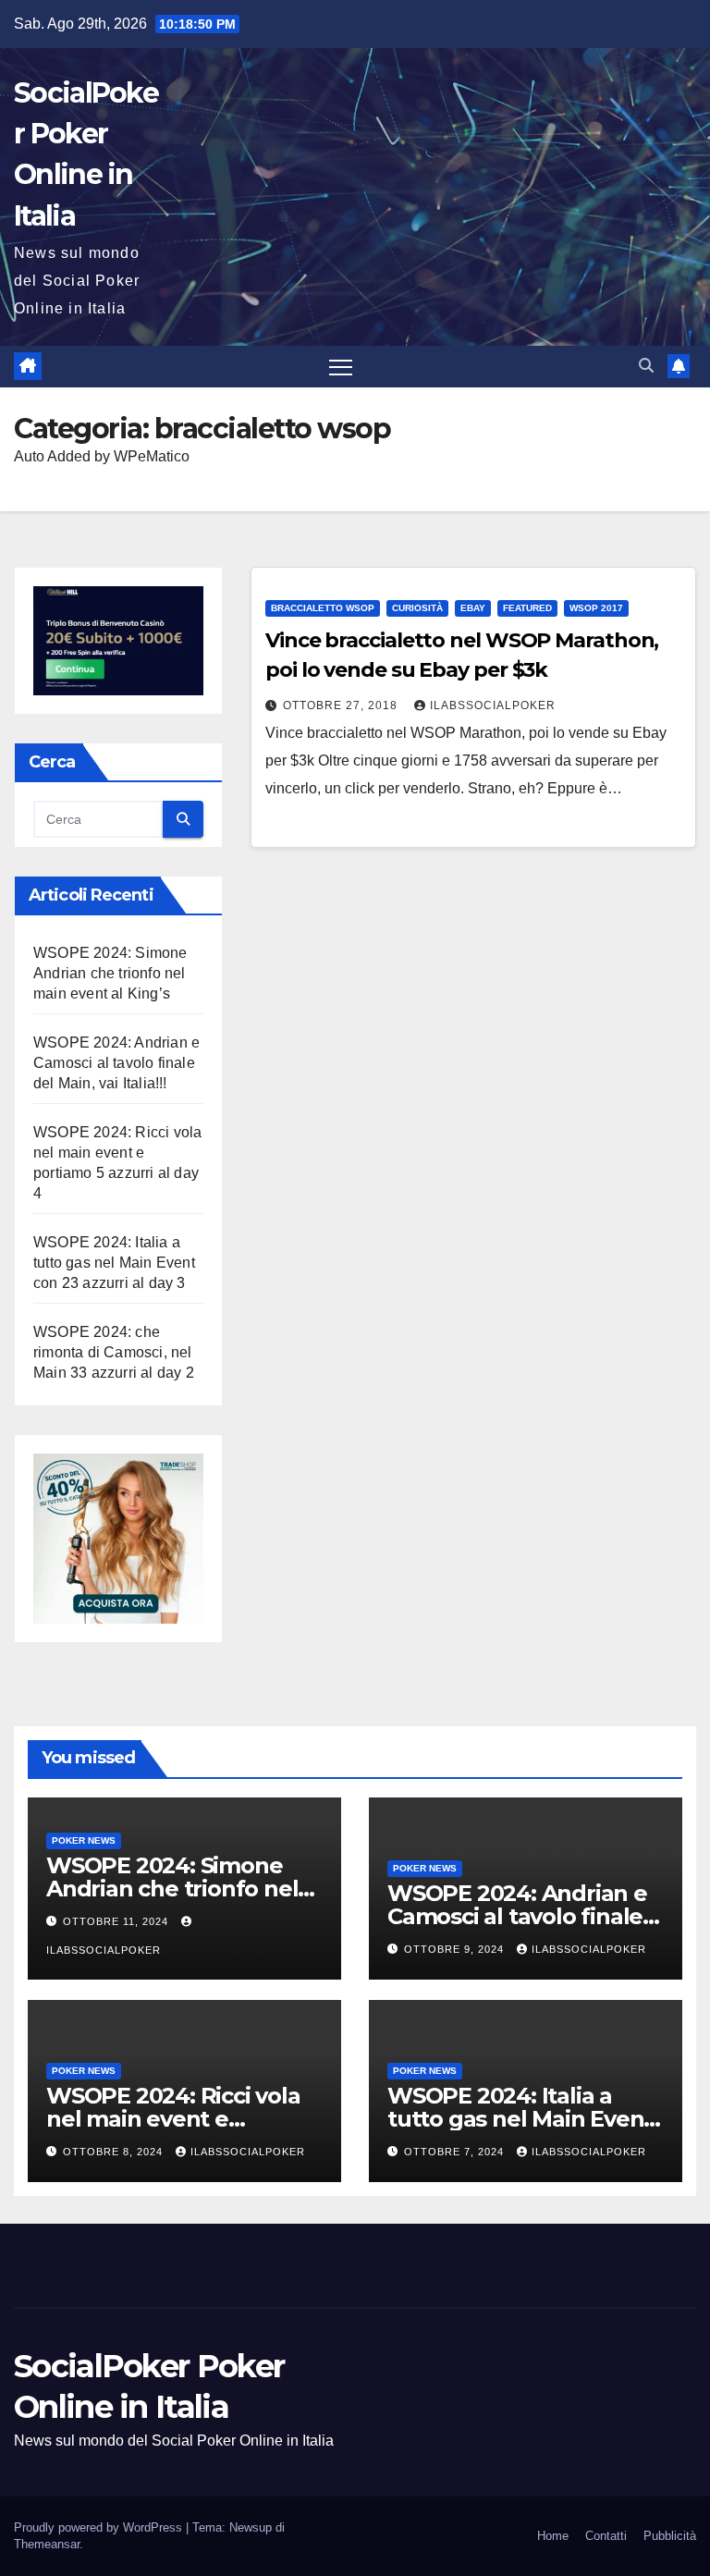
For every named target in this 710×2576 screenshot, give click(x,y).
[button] (646, 366)
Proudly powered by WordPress (100, 2527)
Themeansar (47, 2544)
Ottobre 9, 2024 (456, 1949)
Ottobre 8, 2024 (115, 2152)
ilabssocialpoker (493, 705)
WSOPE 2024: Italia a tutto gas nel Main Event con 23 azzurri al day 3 (114, 1263)
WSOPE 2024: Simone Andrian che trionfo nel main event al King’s (110, 973)
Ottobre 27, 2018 (342, 705)
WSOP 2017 (596, 608)
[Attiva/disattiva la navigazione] (341, 367)
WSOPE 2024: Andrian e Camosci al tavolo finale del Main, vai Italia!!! (116, 1063)
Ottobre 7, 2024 (456, 2152)
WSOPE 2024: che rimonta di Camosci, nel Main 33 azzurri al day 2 (114, 1352)
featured (527, 608)
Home (553, 2536)
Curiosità (417, 608)
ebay (473, 608)
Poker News (84, 1840)
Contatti (606, 2536)
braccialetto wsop (323, 608)
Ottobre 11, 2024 (117, 1921)
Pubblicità (670, 2536)
